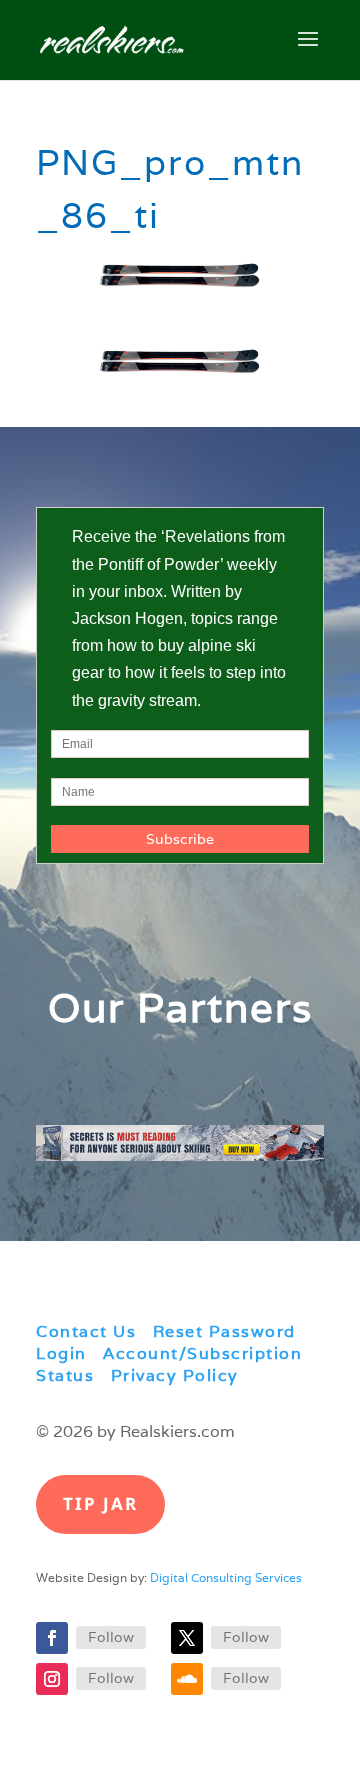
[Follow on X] (187, 1638)
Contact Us (86, 1331)
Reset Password (224, 1331)
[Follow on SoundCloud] (187, 1679)
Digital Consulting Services (226, 1577)
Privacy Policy (175, 1375)
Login (61, 1353)
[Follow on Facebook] (52, 1638)
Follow (111, 1637)
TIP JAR (100, 1503)
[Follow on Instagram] (52, 1679)
